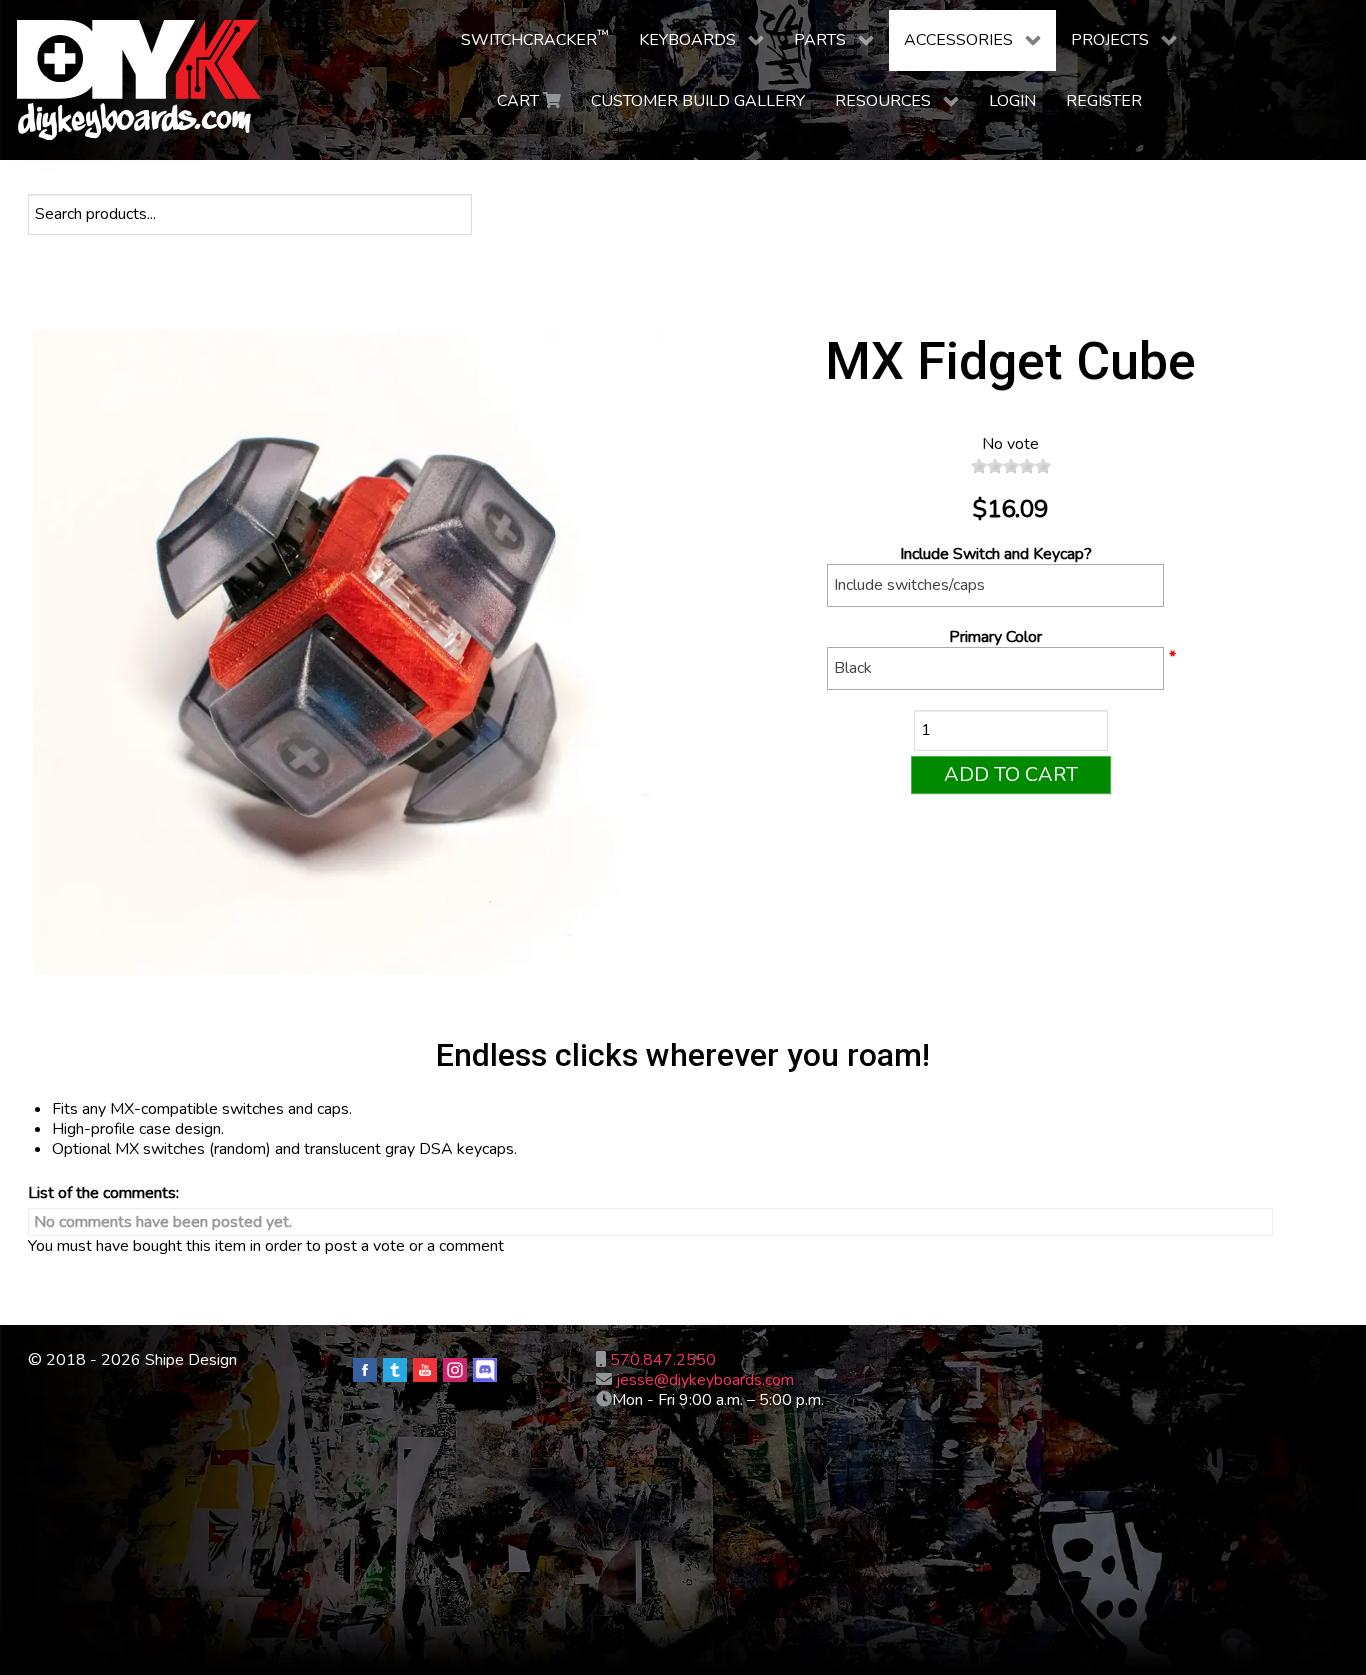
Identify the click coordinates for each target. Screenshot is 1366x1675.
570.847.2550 (663, 1360)
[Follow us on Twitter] (395, 1370)
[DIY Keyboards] (139, 80)
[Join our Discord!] (485, 1370)
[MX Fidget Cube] (355, 656)
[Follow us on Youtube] (425, 1370)
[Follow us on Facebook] (365, 1370)
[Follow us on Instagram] (455, 1370)
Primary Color (995, 637)
